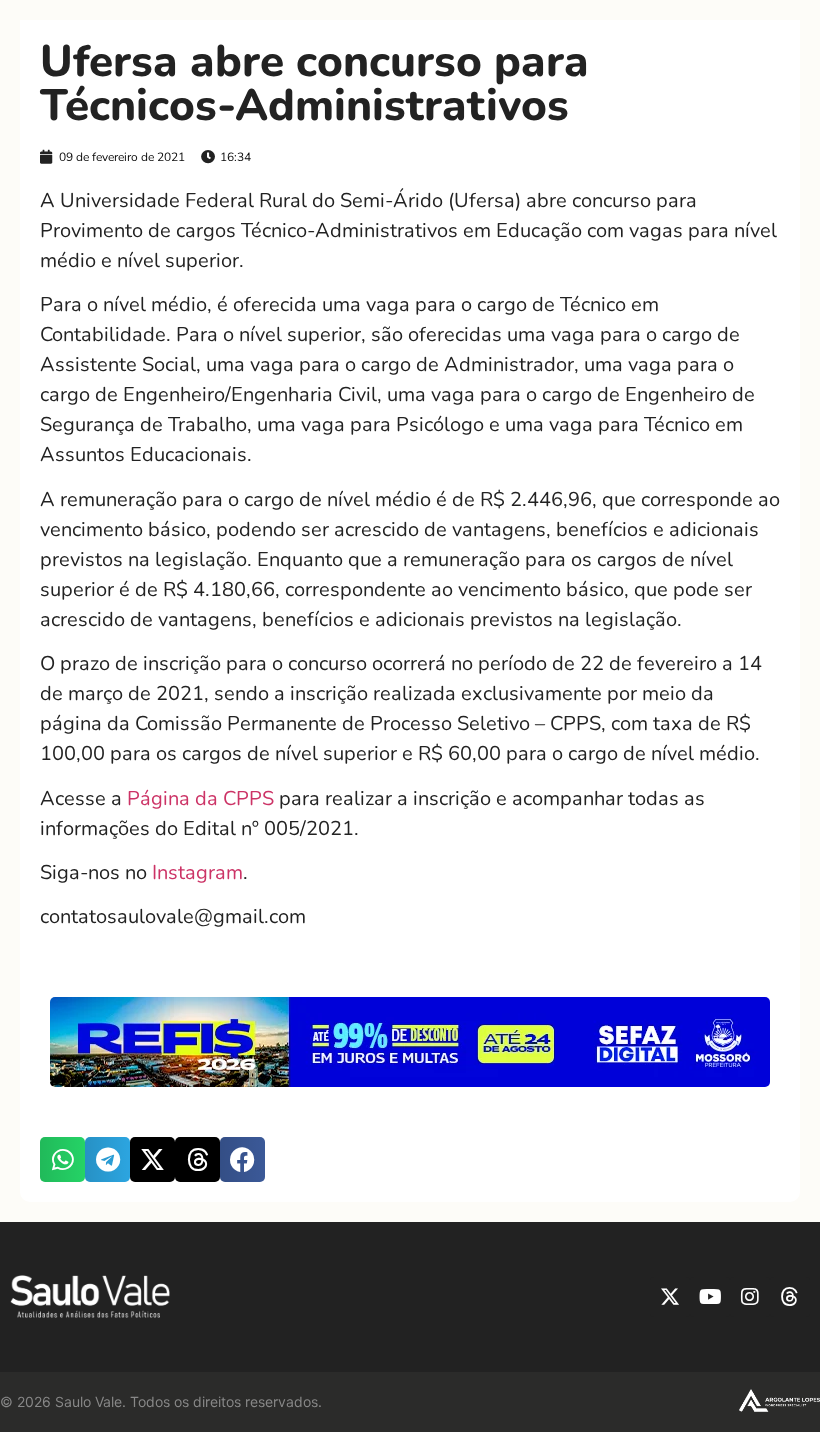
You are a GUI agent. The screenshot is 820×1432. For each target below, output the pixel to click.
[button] (62, 1159)
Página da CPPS (200, 798)
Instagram (197, 872)
